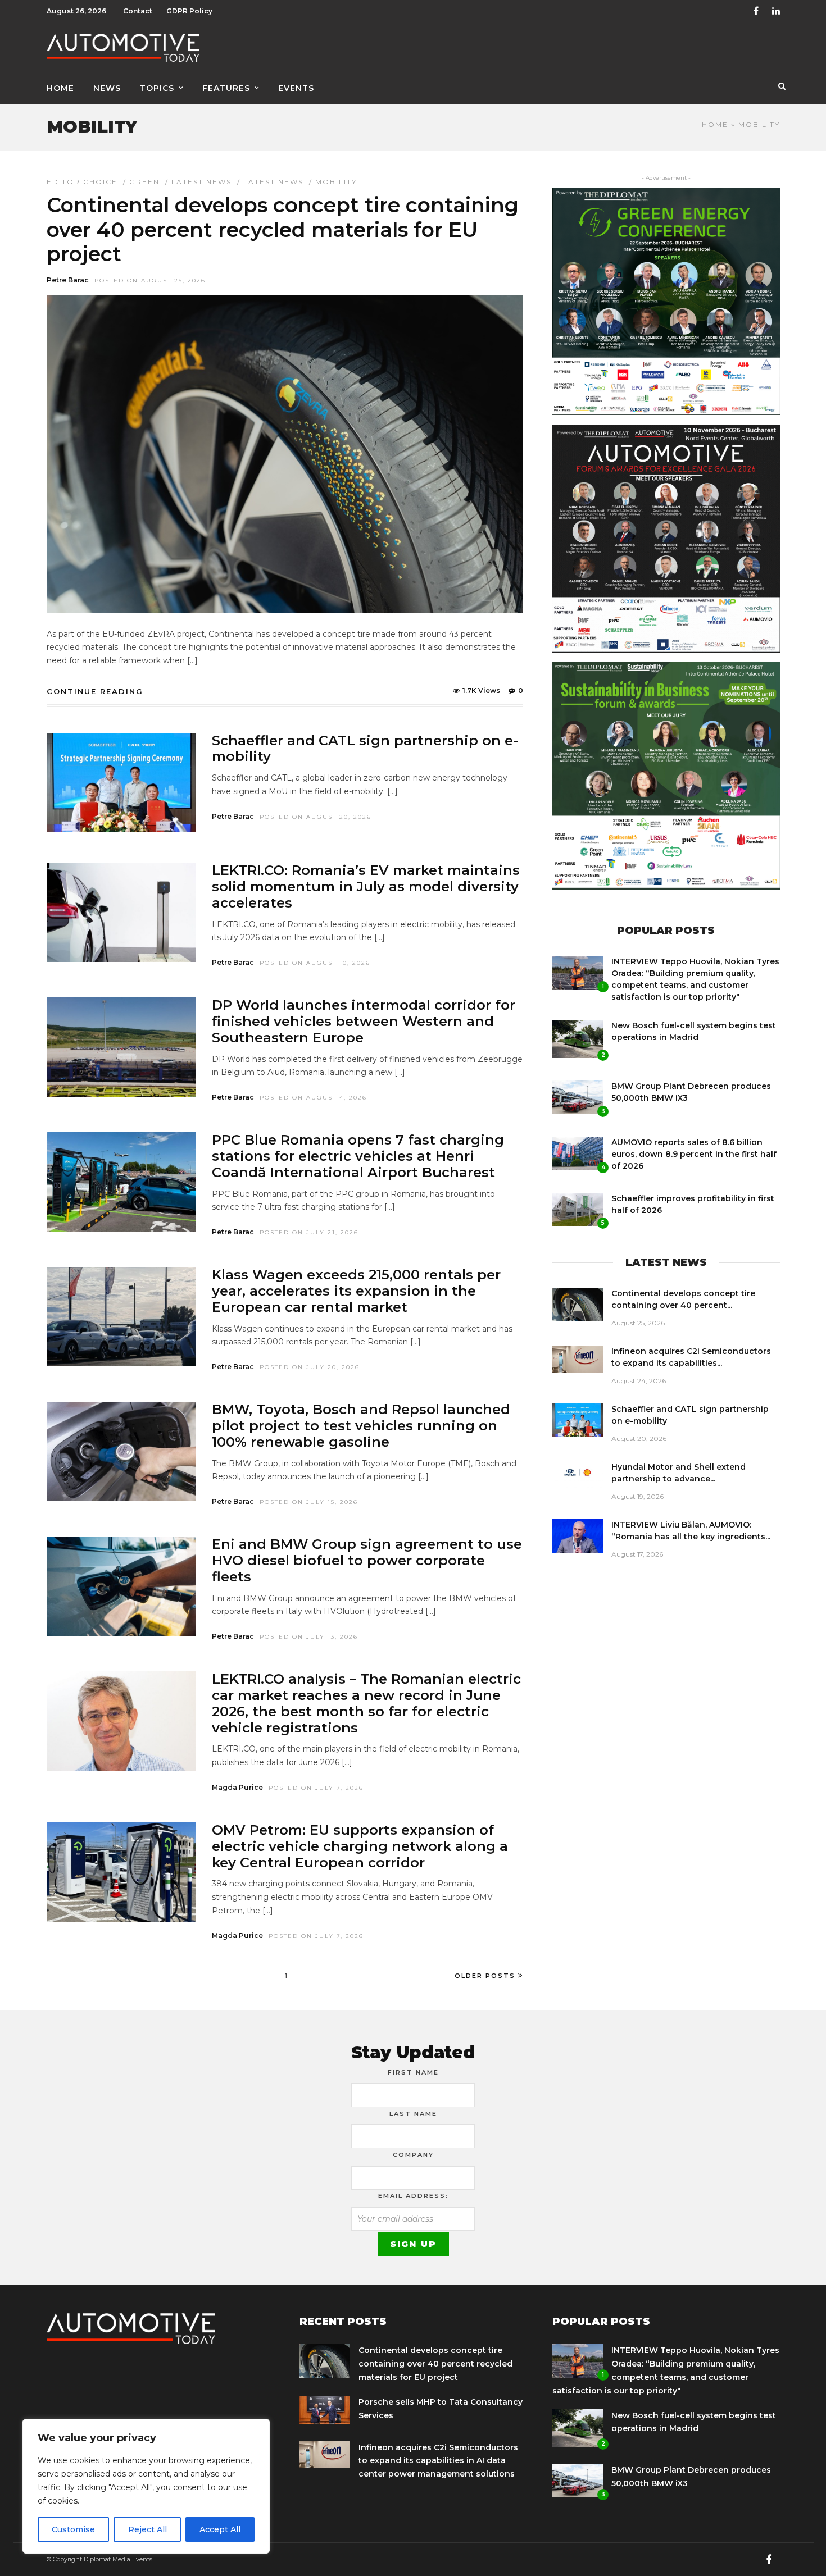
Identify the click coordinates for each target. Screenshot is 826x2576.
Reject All (147, 2529)
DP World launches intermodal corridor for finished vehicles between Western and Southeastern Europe (364, 1021)
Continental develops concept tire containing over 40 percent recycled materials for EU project (283, 229)
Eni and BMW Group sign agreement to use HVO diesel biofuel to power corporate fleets (367, 1560)
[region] (146, 2486)
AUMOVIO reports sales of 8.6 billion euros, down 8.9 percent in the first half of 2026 (694, 1154)
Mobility (336, 182)
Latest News (201, 182)
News (107, 88)
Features (226, 88)
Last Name (413, 2114)
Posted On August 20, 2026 (316, 817)
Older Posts (485, 1976)
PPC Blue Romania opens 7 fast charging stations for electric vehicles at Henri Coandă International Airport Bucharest (358, 1156)
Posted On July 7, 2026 (316, 1788)
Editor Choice (82, 182)
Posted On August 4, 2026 (313, 1098)
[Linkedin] (776, 11)
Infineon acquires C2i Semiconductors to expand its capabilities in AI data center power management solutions (438, 2461)
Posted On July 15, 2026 (309, 1502)
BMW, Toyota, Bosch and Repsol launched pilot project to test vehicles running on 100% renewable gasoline (361, 1426)
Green (144, 182)
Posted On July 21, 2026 (309, 1232)
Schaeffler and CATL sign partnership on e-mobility (365, 749)
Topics (157, 88)
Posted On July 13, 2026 (309, 1637)
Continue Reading (95, 691)
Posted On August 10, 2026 (315, 963)
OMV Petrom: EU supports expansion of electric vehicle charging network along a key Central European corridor (360, 1846)
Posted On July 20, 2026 (310, 1367)
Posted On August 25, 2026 (150, 281)
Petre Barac (68, 280)
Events (296, 88)
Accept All (220, 2529)
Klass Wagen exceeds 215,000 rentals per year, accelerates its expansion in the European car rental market (356, 1291)
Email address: (413, 2196)
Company (413, 2155)
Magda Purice (237, 1787)
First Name (413, 2072)
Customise (73, 2529)
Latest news (273, 182)
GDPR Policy (189, 11)
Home (60, 88)
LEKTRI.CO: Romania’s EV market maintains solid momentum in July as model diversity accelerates (366, 886)
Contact (138, 11)
